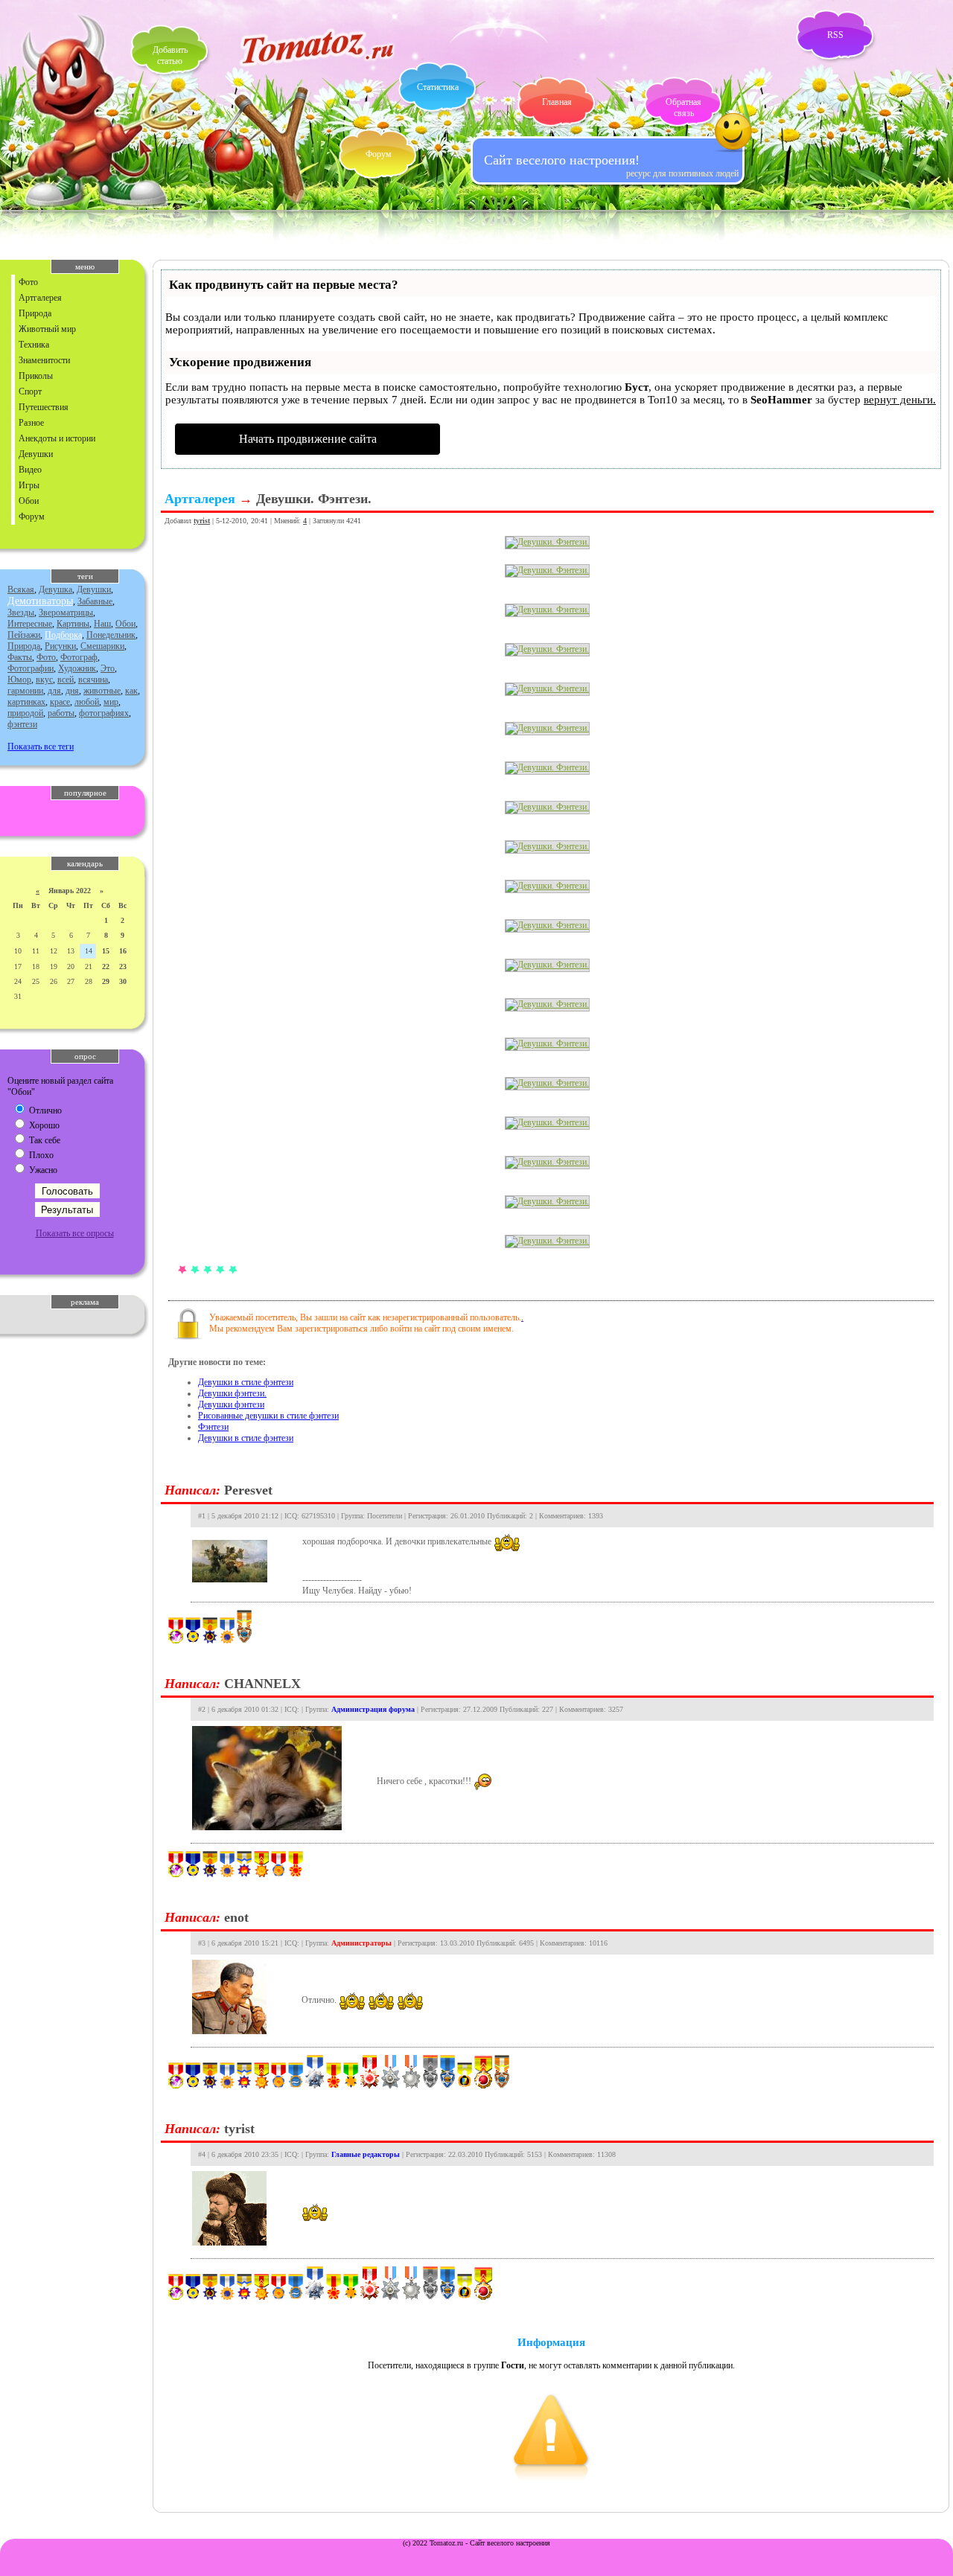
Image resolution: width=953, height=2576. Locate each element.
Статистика (438, 87)
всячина (93, 680)
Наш (102, 624)
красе (60, 702)
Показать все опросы (75, 1233)
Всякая (21, 589)
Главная (557, 102)
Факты (20, 657)
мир (111, 702)
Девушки (36, 454)
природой (25, 713)
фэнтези (22, 724)
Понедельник (111, 635)
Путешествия (44, 407)
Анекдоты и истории (57, 438)
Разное (31, 423)
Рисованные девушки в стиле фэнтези (268, 1416)
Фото (28, 282)
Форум (379, 154)
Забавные (95, 601)
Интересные (30, 624)
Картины (73, 624)
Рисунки (60, 646)
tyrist (202, 521)
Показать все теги (41, 747)
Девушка (55, 589)
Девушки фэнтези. (232, 1393)
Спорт (30, 391)
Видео (30, 470)
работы (61, 713)
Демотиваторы (40, 601)
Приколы (36, 376)
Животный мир (47, 329)
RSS (835, 35)
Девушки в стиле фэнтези (246, 1382)
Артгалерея (40, 298)
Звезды (21, 613)
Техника (34, 345)
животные (102, 691)
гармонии (25, 691)
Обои (29, 501)
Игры (29, 485)
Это (108, 668)
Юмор (19, 680)
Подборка (63, 635)
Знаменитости (44, 360)
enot (236, 1917)
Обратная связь (683, 108)
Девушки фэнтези (231, 1404)
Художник (77, 668)
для (54, 691)
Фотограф (79, 657)
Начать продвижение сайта (308, 439)
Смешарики (102, 646)
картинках (26, 702)
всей (66, 680)
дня (72, 691)
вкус (44, 680)
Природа (35, 313)
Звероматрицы (66, 613)
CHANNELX (262, 1684)
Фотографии (31, 668)
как (131, 691)
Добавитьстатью (170, 55)
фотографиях (104, 713)
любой (87, 702)
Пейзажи (24, 635)
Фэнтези (213, 1427)
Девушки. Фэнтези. (314, 499)
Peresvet (248, 1490)
